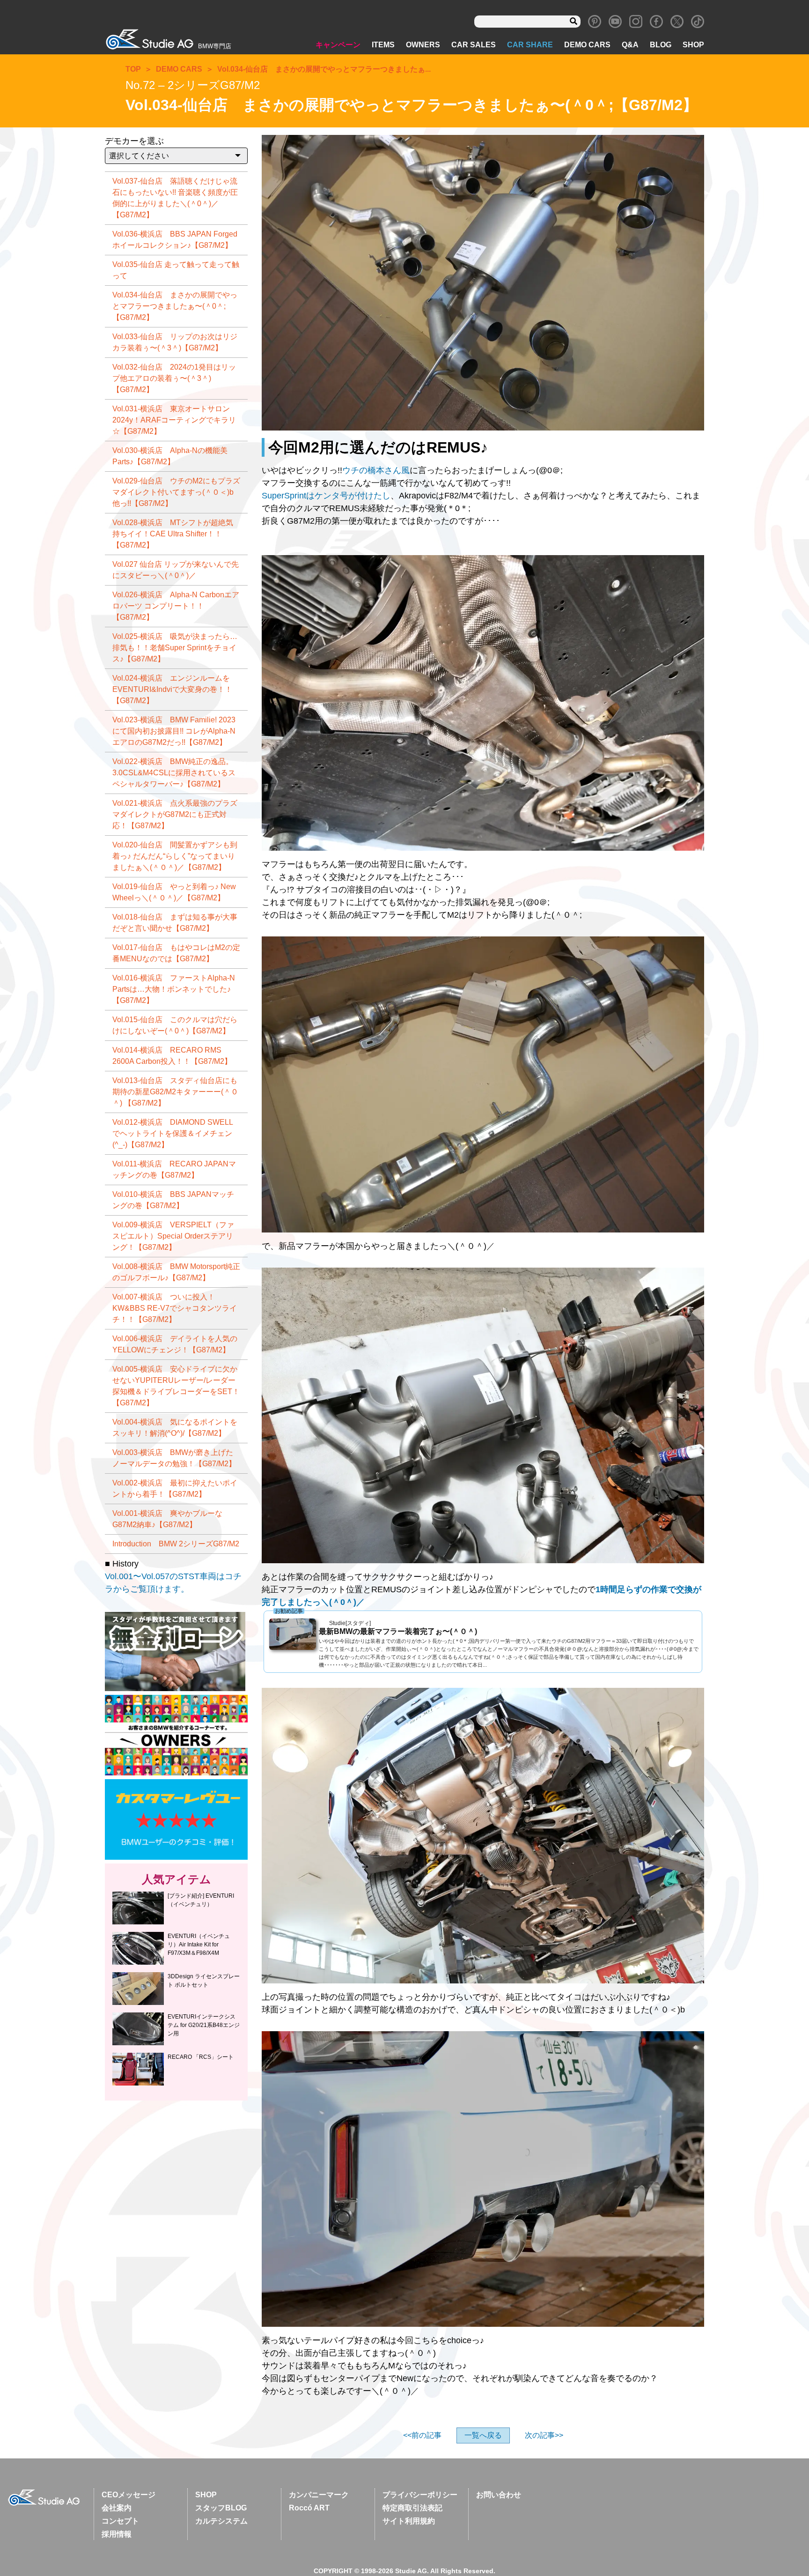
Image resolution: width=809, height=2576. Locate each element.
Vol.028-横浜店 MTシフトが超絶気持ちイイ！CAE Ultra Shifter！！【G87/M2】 (173, 534)
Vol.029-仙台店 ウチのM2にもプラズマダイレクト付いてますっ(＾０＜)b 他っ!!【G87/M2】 (176, 492)
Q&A (630, 45)
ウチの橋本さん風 (376, 470)
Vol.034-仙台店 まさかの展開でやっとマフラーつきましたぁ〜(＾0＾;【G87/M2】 (175, 306)
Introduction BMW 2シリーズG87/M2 (176, 1544)
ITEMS (383, 45)
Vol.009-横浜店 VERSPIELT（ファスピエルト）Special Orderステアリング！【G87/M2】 (173, 1236)
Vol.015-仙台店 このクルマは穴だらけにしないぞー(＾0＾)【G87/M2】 (175, 1025)
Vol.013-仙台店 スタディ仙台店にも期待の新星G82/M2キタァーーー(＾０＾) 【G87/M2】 (175, 1092)
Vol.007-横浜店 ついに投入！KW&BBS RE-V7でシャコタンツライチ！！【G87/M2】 (175, 1308)
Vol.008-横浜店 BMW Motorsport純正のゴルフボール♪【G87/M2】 (176, 1272)
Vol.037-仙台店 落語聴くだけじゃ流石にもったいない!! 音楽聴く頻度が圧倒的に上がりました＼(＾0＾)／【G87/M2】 (175, 198)
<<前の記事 (422, 2435)
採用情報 (117, 2534)
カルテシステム (221, 2521)
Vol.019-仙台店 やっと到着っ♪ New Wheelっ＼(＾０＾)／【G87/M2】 (174, 892)
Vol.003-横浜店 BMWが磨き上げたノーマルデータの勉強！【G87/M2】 (174, 1458)
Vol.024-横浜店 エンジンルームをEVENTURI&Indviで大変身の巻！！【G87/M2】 (172, 689)
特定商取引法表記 (412, 2508)
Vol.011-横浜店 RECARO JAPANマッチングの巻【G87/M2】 (174, 1169)
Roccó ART (309, 2508)
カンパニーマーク (319, 2495)
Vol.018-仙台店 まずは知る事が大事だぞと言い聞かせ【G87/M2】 (175, 923)
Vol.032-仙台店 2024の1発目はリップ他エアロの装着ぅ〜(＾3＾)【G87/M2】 (174, 378)
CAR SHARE (530, 45)
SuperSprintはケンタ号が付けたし (326, 496)
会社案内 (117, 2508)
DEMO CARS (587, 45)
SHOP (693, 45)
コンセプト (120, 2521)
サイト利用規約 (409, 2521)
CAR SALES (474, 45)
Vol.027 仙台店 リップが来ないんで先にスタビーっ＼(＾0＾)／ (176, 570)
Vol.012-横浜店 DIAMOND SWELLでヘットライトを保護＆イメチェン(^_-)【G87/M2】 (173, 1133)
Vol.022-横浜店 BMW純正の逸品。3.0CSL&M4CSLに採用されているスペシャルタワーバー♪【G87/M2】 (174, 773)
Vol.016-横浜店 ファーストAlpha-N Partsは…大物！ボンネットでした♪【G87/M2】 (174, 989)
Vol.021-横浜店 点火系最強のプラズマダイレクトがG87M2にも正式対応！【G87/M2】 (175, 814)
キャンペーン (338, 45)
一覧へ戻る (483, 2435)
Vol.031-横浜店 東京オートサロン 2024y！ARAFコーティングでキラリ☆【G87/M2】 (174, 420)
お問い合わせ (499, 2495)
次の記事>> (544, 2435)
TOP (133, 69)
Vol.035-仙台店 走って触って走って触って (176, 270)
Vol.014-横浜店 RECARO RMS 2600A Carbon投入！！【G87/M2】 (172, 1056)
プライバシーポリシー (420, 2495)
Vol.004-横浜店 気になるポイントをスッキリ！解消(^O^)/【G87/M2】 (175, 1428)
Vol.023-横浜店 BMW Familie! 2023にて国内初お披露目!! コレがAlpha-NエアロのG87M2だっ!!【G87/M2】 (174, 731)
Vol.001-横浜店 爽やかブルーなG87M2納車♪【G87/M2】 (167, 1519)
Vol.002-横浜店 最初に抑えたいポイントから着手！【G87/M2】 (175, 1488)
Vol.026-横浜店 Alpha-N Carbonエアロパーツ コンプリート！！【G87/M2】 (176, 606)
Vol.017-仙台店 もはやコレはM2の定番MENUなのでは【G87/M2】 (176, 953)
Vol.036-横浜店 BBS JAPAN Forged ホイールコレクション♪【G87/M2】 (175, 240)
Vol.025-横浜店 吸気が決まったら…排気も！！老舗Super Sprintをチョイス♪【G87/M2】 (175, 648)
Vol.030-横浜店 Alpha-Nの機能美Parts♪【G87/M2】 (170, 456)
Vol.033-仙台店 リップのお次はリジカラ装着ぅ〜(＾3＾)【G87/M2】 (175, 342)
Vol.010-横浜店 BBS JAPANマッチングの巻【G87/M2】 (173, 1200)
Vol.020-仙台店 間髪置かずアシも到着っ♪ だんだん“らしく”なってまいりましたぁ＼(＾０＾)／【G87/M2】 (175, 856)
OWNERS (423, 45)
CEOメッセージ (129, 2495)
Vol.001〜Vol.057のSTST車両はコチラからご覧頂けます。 (173, 1583)
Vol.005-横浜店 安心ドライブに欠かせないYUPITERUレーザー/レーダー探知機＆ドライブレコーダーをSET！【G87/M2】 (176, 1386)
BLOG (661, 45)
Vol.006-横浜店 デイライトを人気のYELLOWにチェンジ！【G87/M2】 (175, 1344)
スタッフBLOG (221, 2508)
